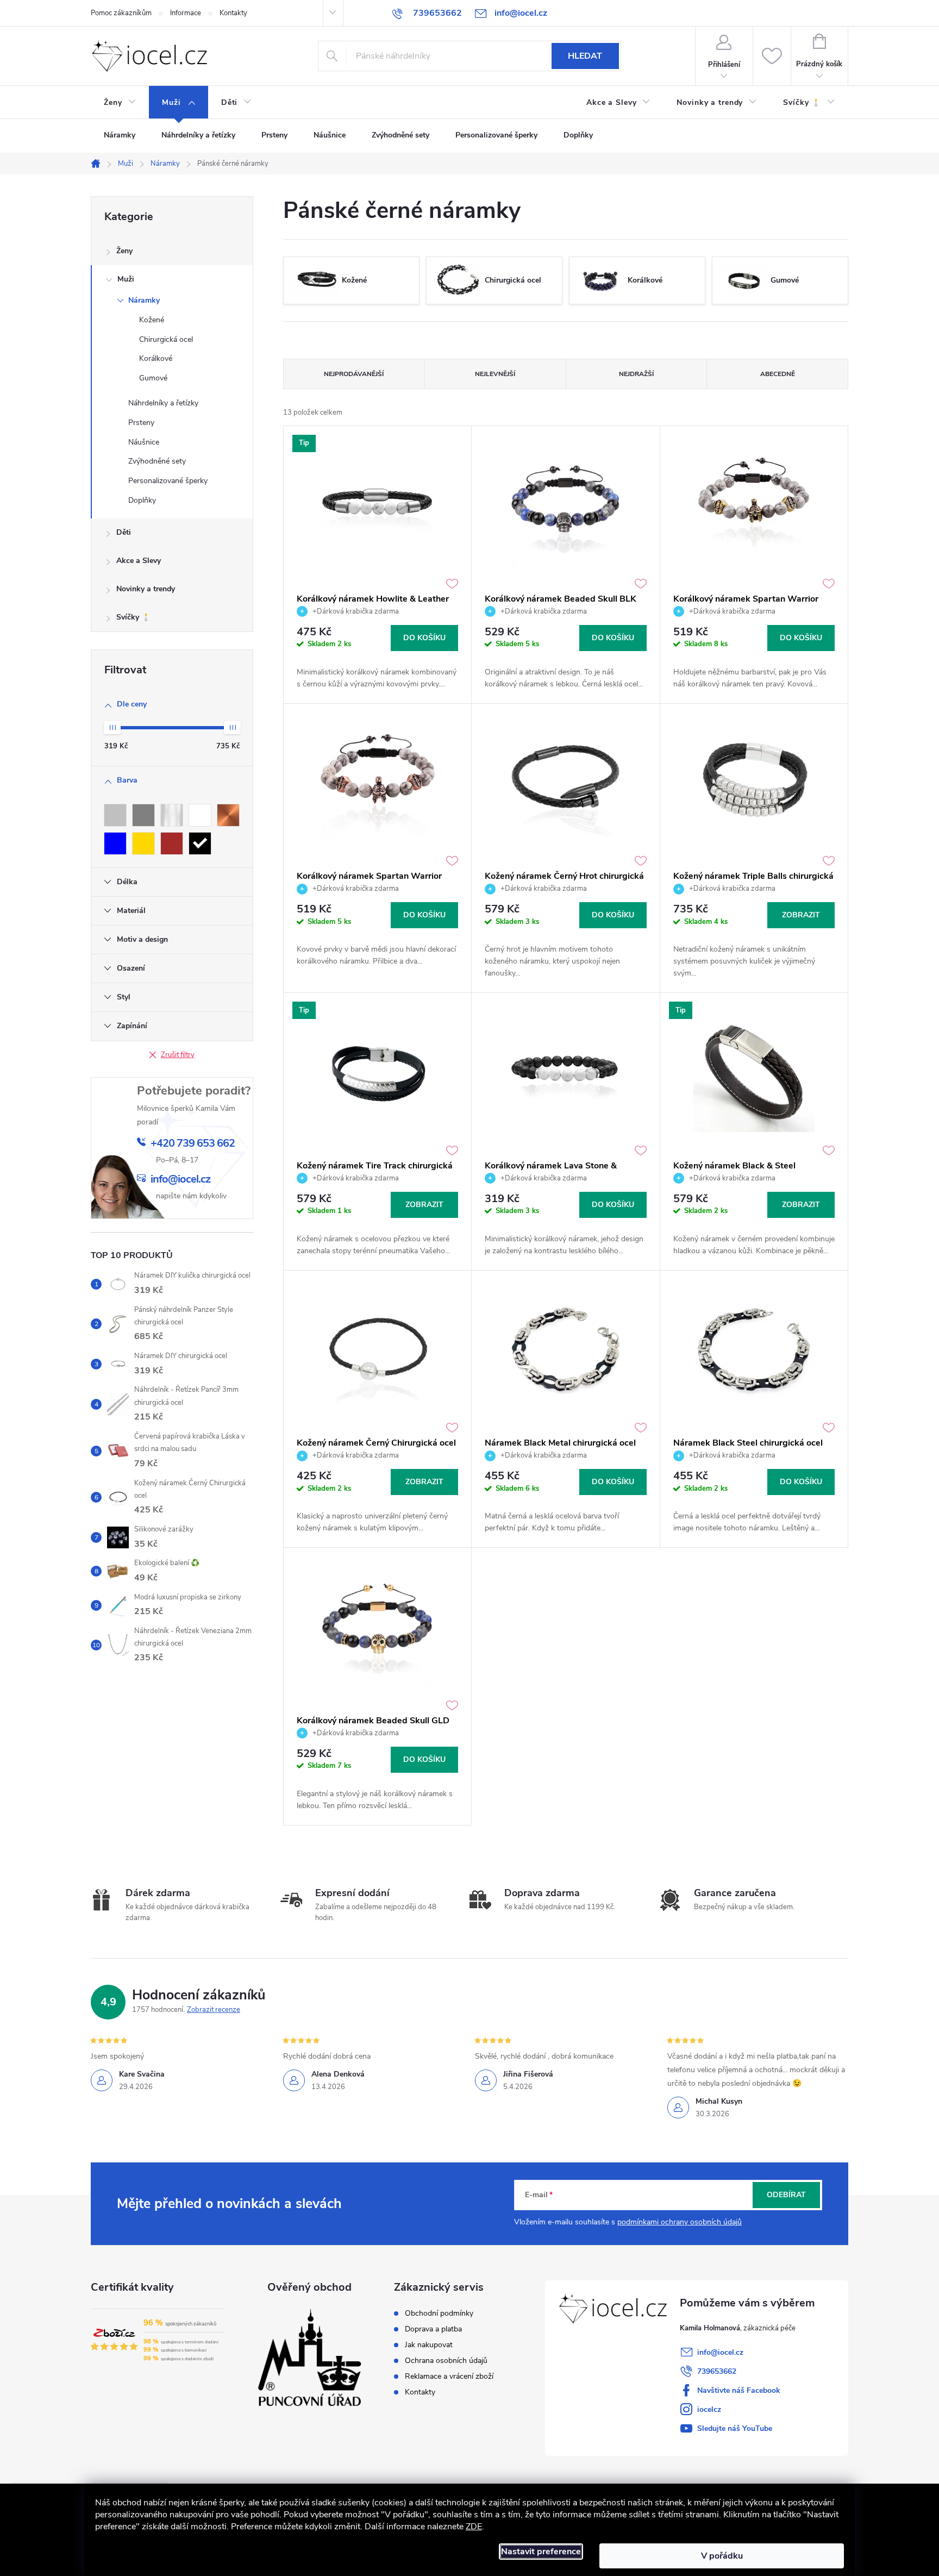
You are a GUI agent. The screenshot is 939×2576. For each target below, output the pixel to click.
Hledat (585, 56)
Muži (126, 279)
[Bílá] (200, 815)
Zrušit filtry (178, 1055)
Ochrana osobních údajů (446, 2361)
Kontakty (233, 13)
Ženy (124, 251)
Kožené (152, 320)
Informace (186, 13)
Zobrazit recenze (214, 2010)
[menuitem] (120, 103)
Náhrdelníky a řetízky (163, 403)
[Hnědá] (172, 843)
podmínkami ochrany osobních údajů (680, 2222)
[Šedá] (143, 815)
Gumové (153, 378)
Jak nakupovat (429, 2345)
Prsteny (141, 423)
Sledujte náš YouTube (735, 2428)
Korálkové (156, 358)
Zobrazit (801, 915)
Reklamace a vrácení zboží (449, 2377)
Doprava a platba (433, 2329)
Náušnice (144, 442)
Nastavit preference (541, 2552)
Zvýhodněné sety (157, 461)
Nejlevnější (495, 374)
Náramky (144, 300)
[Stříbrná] (115, 815)
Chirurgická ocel (166, 339)
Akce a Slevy (139, 561)
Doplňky (142, 500)
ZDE (474, 2527)
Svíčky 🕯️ (133, 617)
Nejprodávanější (354, 374)
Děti (124, 532)
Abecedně (778, 374)
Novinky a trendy (146, 589)
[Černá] (200, 843)
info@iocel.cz (720, 2352)
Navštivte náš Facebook (739, 2390)
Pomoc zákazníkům (121, 13)
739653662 (717, 2371)
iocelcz (709, 2409)
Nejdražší (636, 374)
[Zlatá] (143, 843)
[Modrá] (115, 843)
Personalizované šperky (168, 481)
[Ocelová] (172, 815)
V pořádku (722, 2556)
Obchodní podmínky (439, 2314)
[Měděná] (228, 815)
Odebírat (786, 2195)
